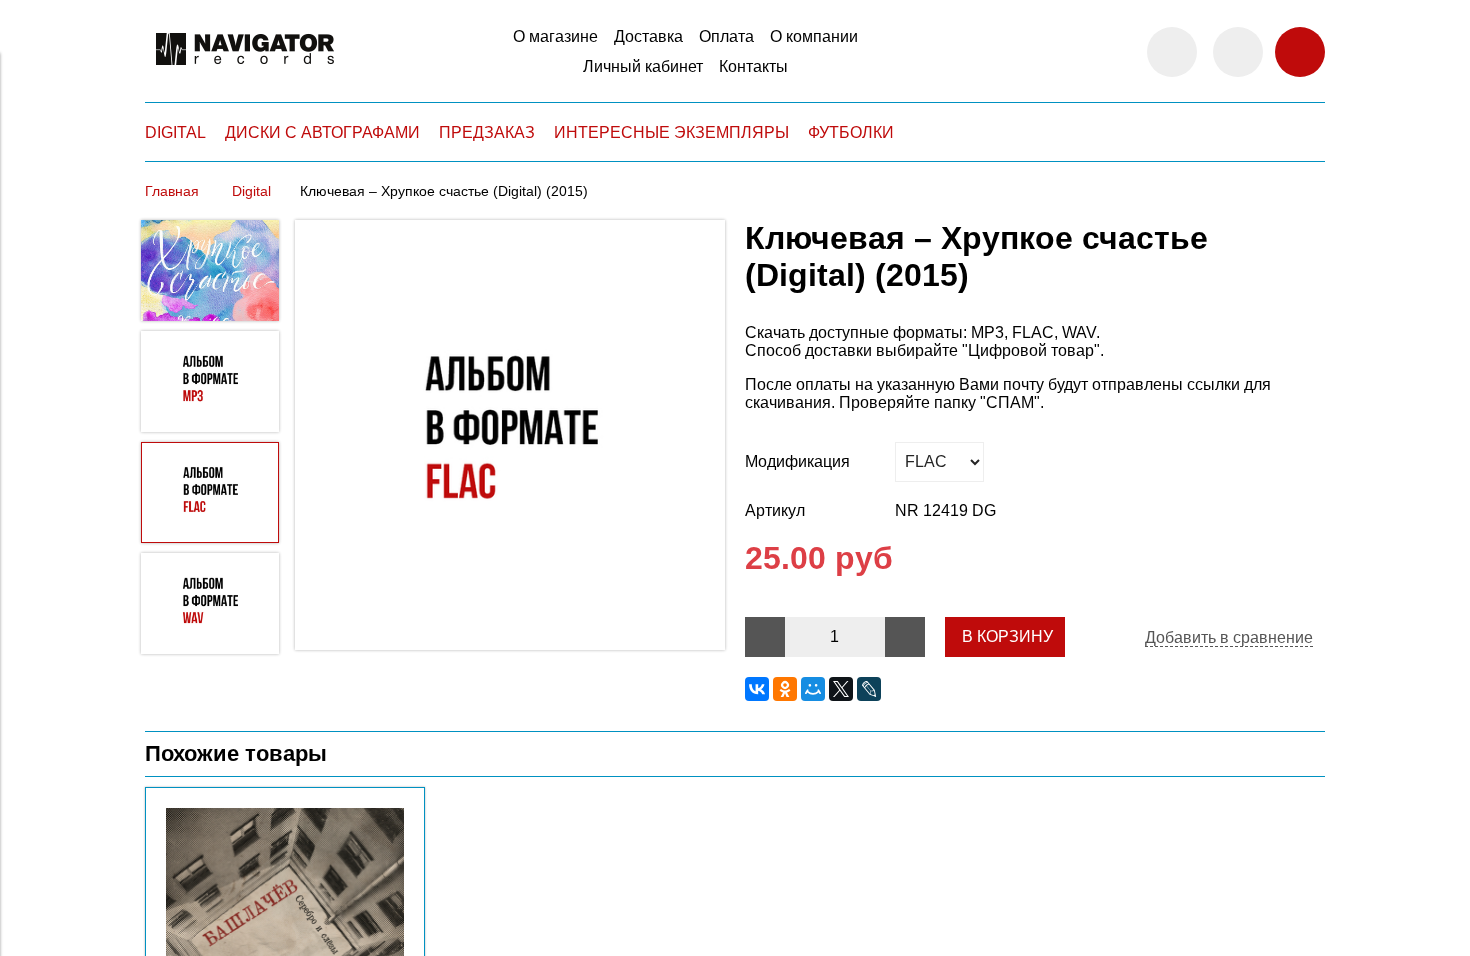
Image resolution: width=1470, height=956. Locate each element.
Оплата (726, 36)
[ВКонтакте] (757, 689)
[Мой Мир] (813, 689)
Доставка (648, 36)
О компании (814, 36)
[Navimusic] (245, 73)
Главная (172, 191)
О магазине (555, 36)
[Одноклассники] (785, 689)
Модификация (797, 461)
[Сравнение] (1238, 52)
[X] (841, 689)
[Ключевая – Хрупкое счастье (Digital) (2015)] (510, 437)
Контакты (753, 66)
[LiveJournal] (869, 689)
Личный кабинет (643, 66)
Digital (251, 191)
